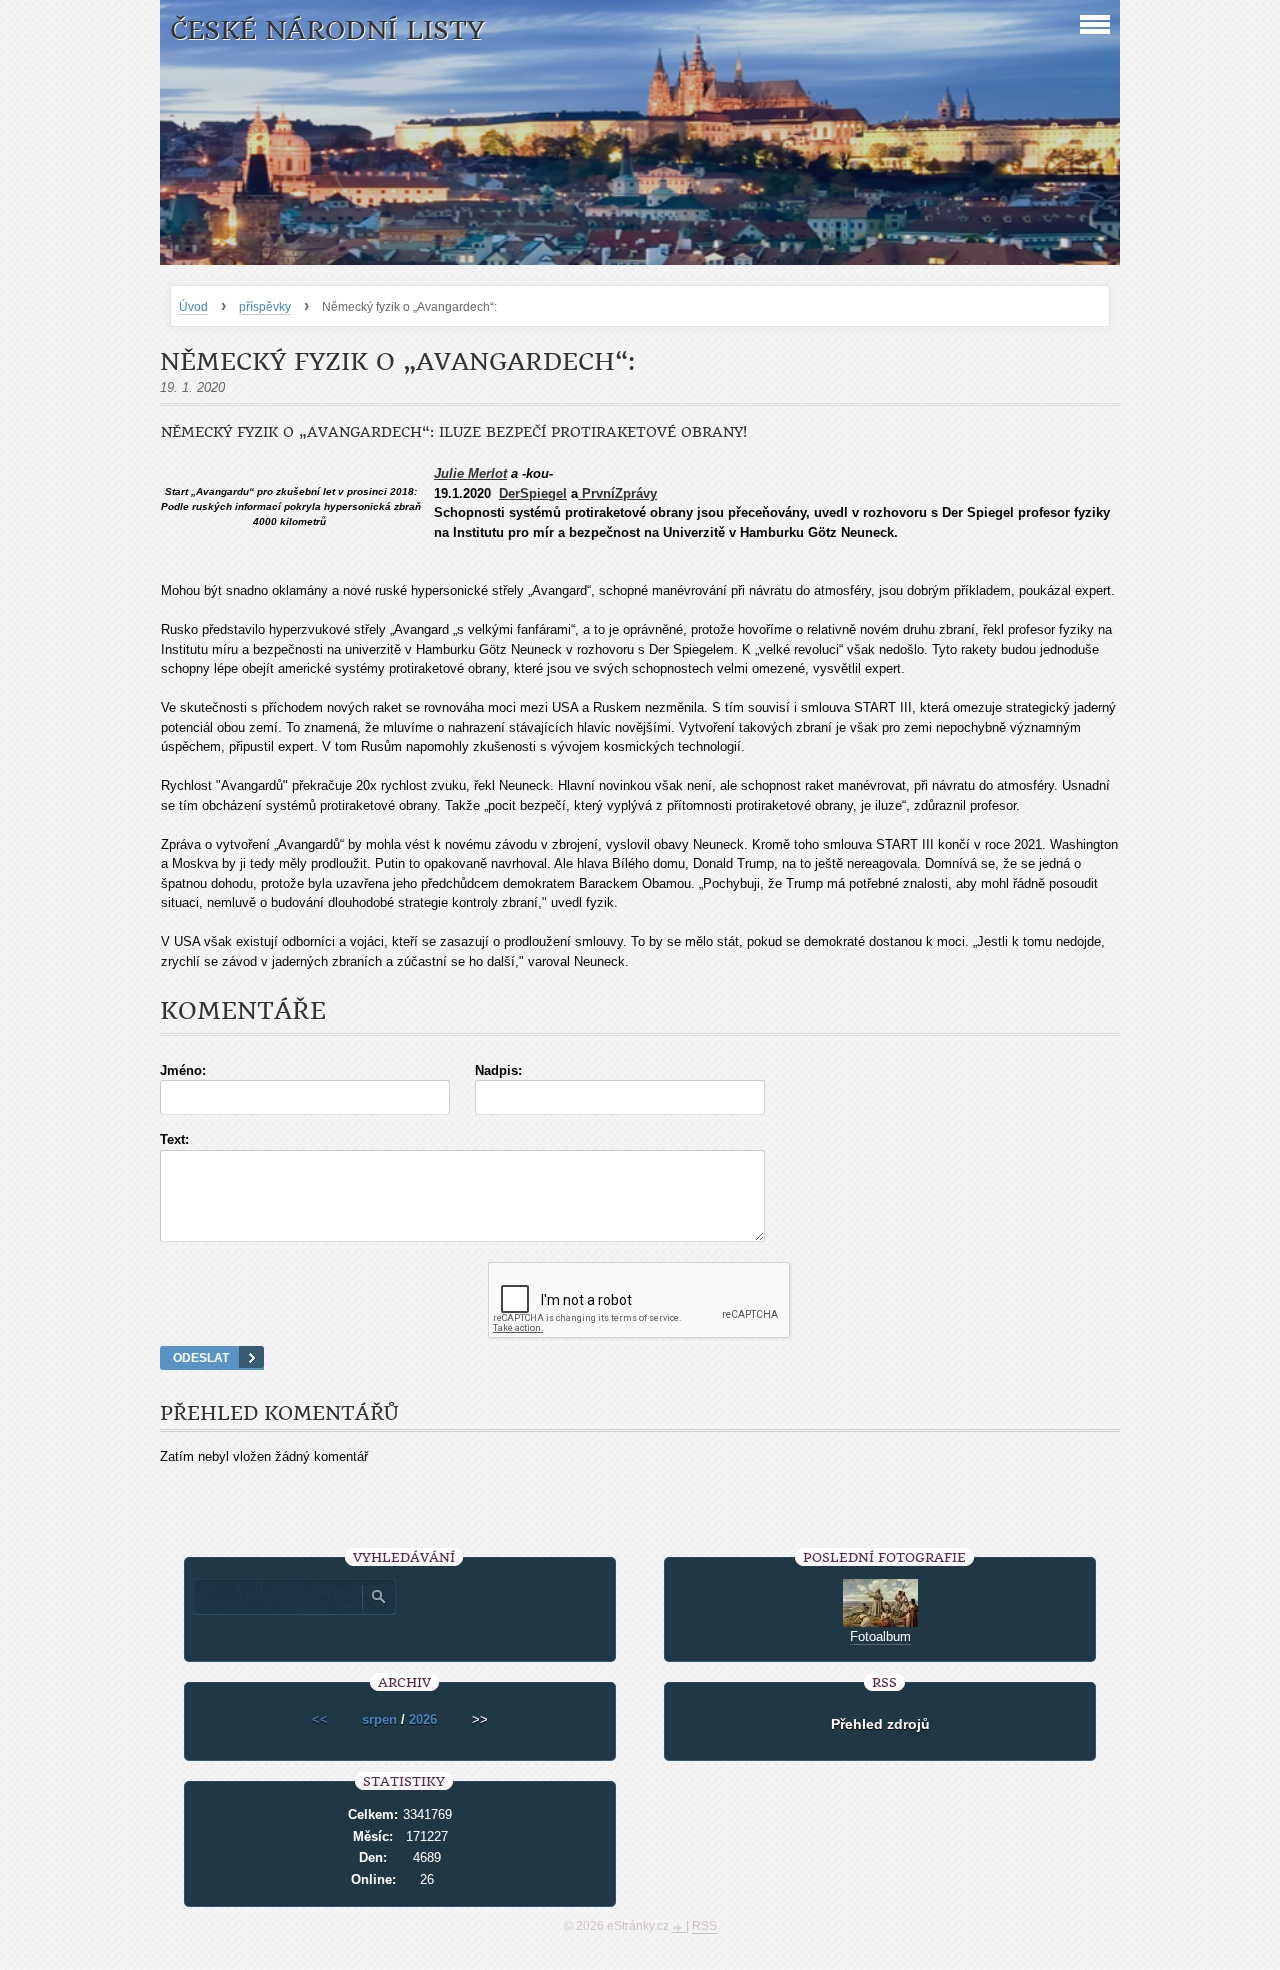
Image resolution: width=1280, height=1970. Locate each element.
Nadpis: (498, 1070)
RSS (704, 1926)
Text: (174, 1139)
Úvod (193, 307)
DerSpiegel (533, 493)
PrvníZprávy (617, 493)
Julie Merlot (470, 473)
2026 (423, 1719)
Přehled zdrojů (880, 1724)
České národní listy (327, 30)
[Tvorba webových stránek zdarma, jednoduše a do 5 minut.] (679, 1928)
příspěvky (265, 307)
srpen (379, 1719)
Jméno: (183, 1070)
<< (320, 1719)
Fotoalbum (880, 1636)
